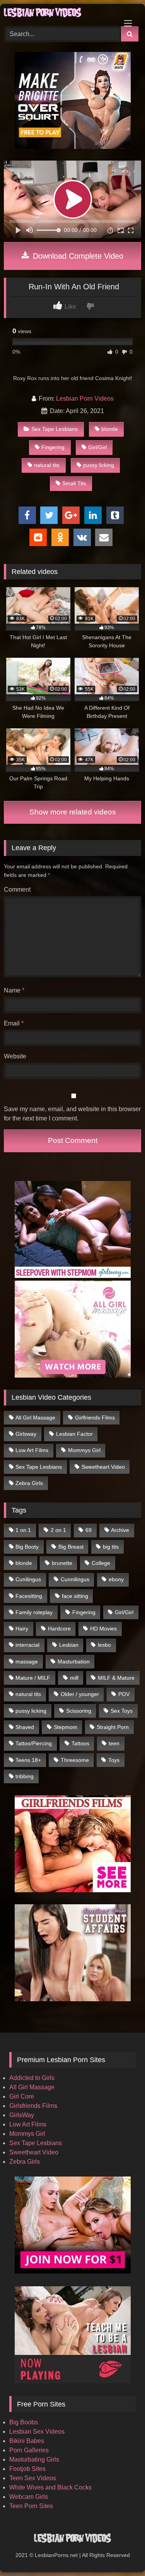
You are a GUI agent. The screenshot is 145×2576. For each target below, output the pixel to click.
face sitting (75, 1596)
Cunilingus (28, 1579)
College (101, 1563)
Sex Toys (122, 1711)
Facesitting (29, 1596)
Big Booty (27, 1547)
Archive (120, 1530)
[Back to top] (121, 2553)
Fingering (53, 447)
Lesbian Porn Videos (85, 399)
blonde (110, 429)
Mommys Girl (84, 1450)
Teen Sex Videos (33, 2478)
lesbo (104, 1645)
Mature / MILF (33, 1678)
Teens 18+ (28, 1760)
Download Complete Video (77, 256)
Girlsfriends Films (33, 2106)
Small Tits (74, 483)
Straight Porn (113, 1727)
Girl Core (22, 2096)
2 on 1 (58, 1530)
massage (27, 1661)
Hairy (22, 1629)
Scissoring (79, 1711)
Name (14, 990)
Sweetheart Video (103, 1467)
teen (114, 1743)
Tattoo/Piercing (34, 1743)
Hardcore (59, 1629)
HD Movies (103, 1629)
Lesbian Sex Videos (37, 2432)
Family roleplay (34, 1612)
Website (15, 1056)
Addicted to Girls (32, 2078)
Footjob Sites (27, 2469)
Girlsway (26, 1434)
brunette (62, 1563)
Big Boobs (24, 2422)
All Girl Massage (35, 1418)
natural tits (47, 465)
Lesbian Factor (74, 1434)
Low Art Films (32, 1450)
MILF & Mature (116, 1678)
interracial (27, 1645)
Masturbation (74, 1661)
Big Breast (71, 1547)
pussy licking (99, 465)
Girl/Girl (97, 447)
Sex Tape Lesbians (55, 429)
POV (124, 1694)
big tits (111, 1547)
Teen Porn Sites (31, 2506)
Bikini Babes (27, 2441)
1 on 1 (23, 1530)
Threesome (75, 1760)
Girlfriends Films (95, 1418)
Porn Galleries (29, 2450)
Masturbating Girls (34, 2459)
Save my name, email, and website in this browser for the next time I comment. (72, 1114)
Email (14, 1023)
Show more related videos (73, 812)
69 (89, 1530)
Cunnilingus (75, 1579)
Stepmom (66, 1727)
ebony (116, 1579)
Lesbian (69, 1645)
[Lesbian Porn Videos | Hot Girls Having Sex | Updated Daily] (60, 14)
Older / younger (80, 1694)
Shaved (25, 1727)
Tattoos (80, 1743)
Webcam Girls (29, 2497)
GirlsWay (22, 2115)
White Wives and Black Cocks (50, 2487)
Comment (17, 889)
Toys (114, 1760)
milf (74, 1678)
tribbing (25, 1776)
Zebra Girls (29, 1483)
